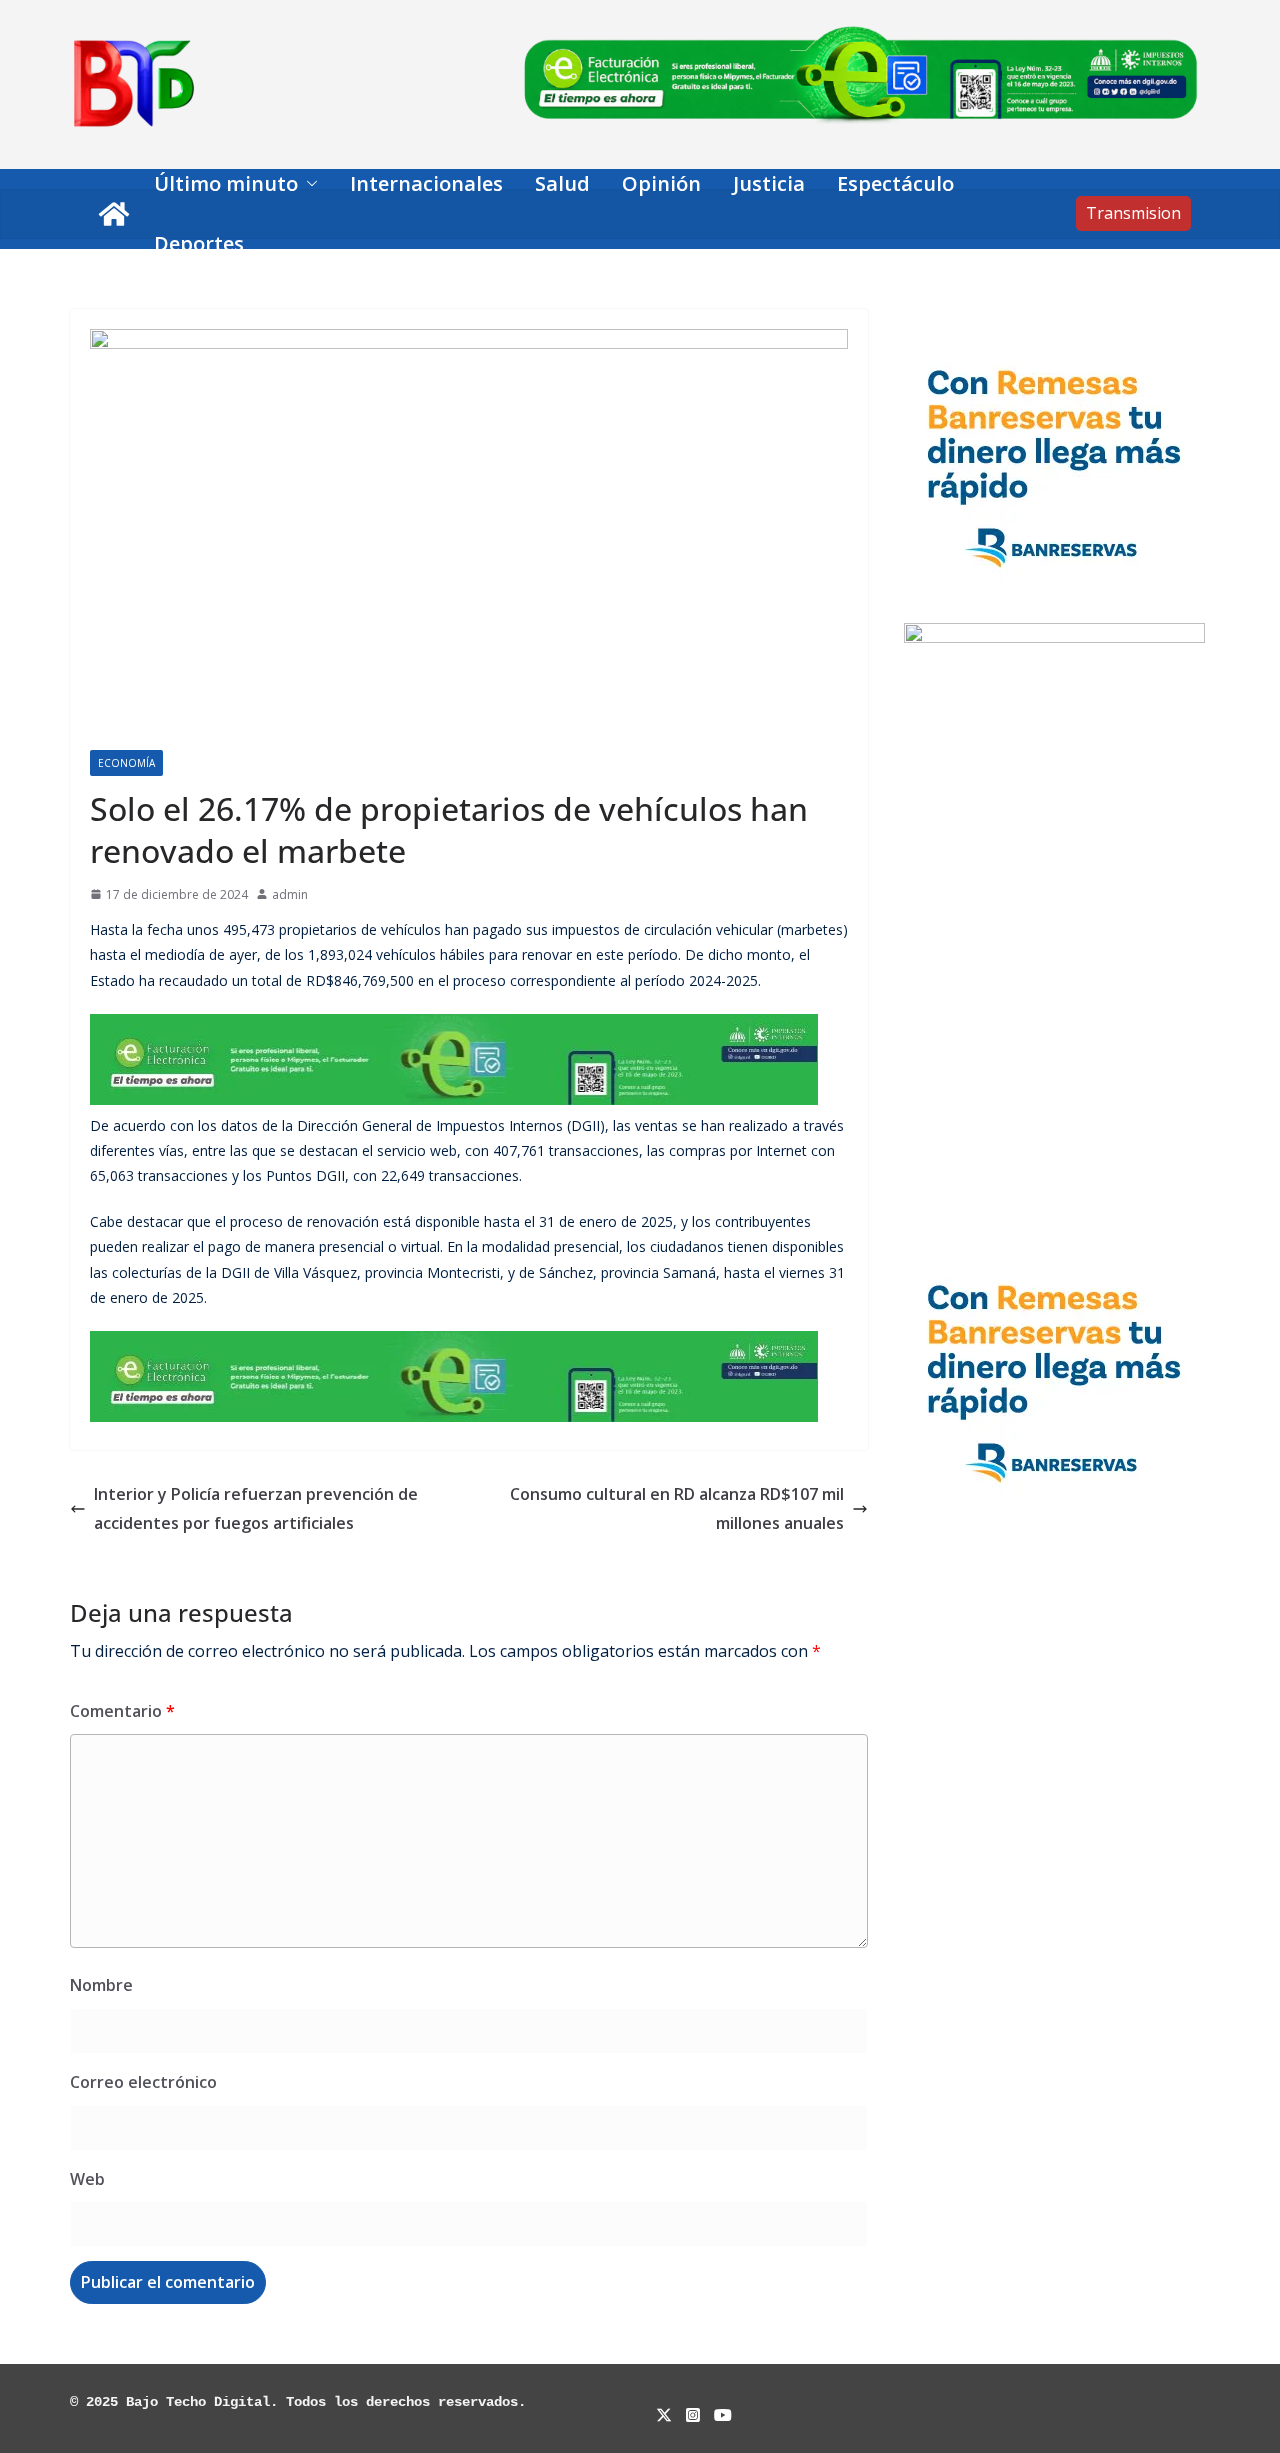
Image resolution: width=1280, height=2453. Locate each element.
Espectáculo (895, 183)
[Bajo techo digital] (114, 214)
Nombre (101, 1985)
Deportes (199, 243)
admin (290, 894)
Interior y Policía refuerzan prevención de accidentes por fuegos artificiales (256, 1508)
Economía (126, 763)
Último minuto (226, 183)
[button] (308, 184)
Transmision (1133, 213)
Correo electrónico (143, 2082)
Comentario (122, 1711)
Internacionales (426, 183)
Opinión (661, 183)
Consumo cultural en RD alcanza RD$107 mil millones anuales (677, 1508)
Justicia (769, 183)
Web (87, 2179)
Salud (562, 183)
